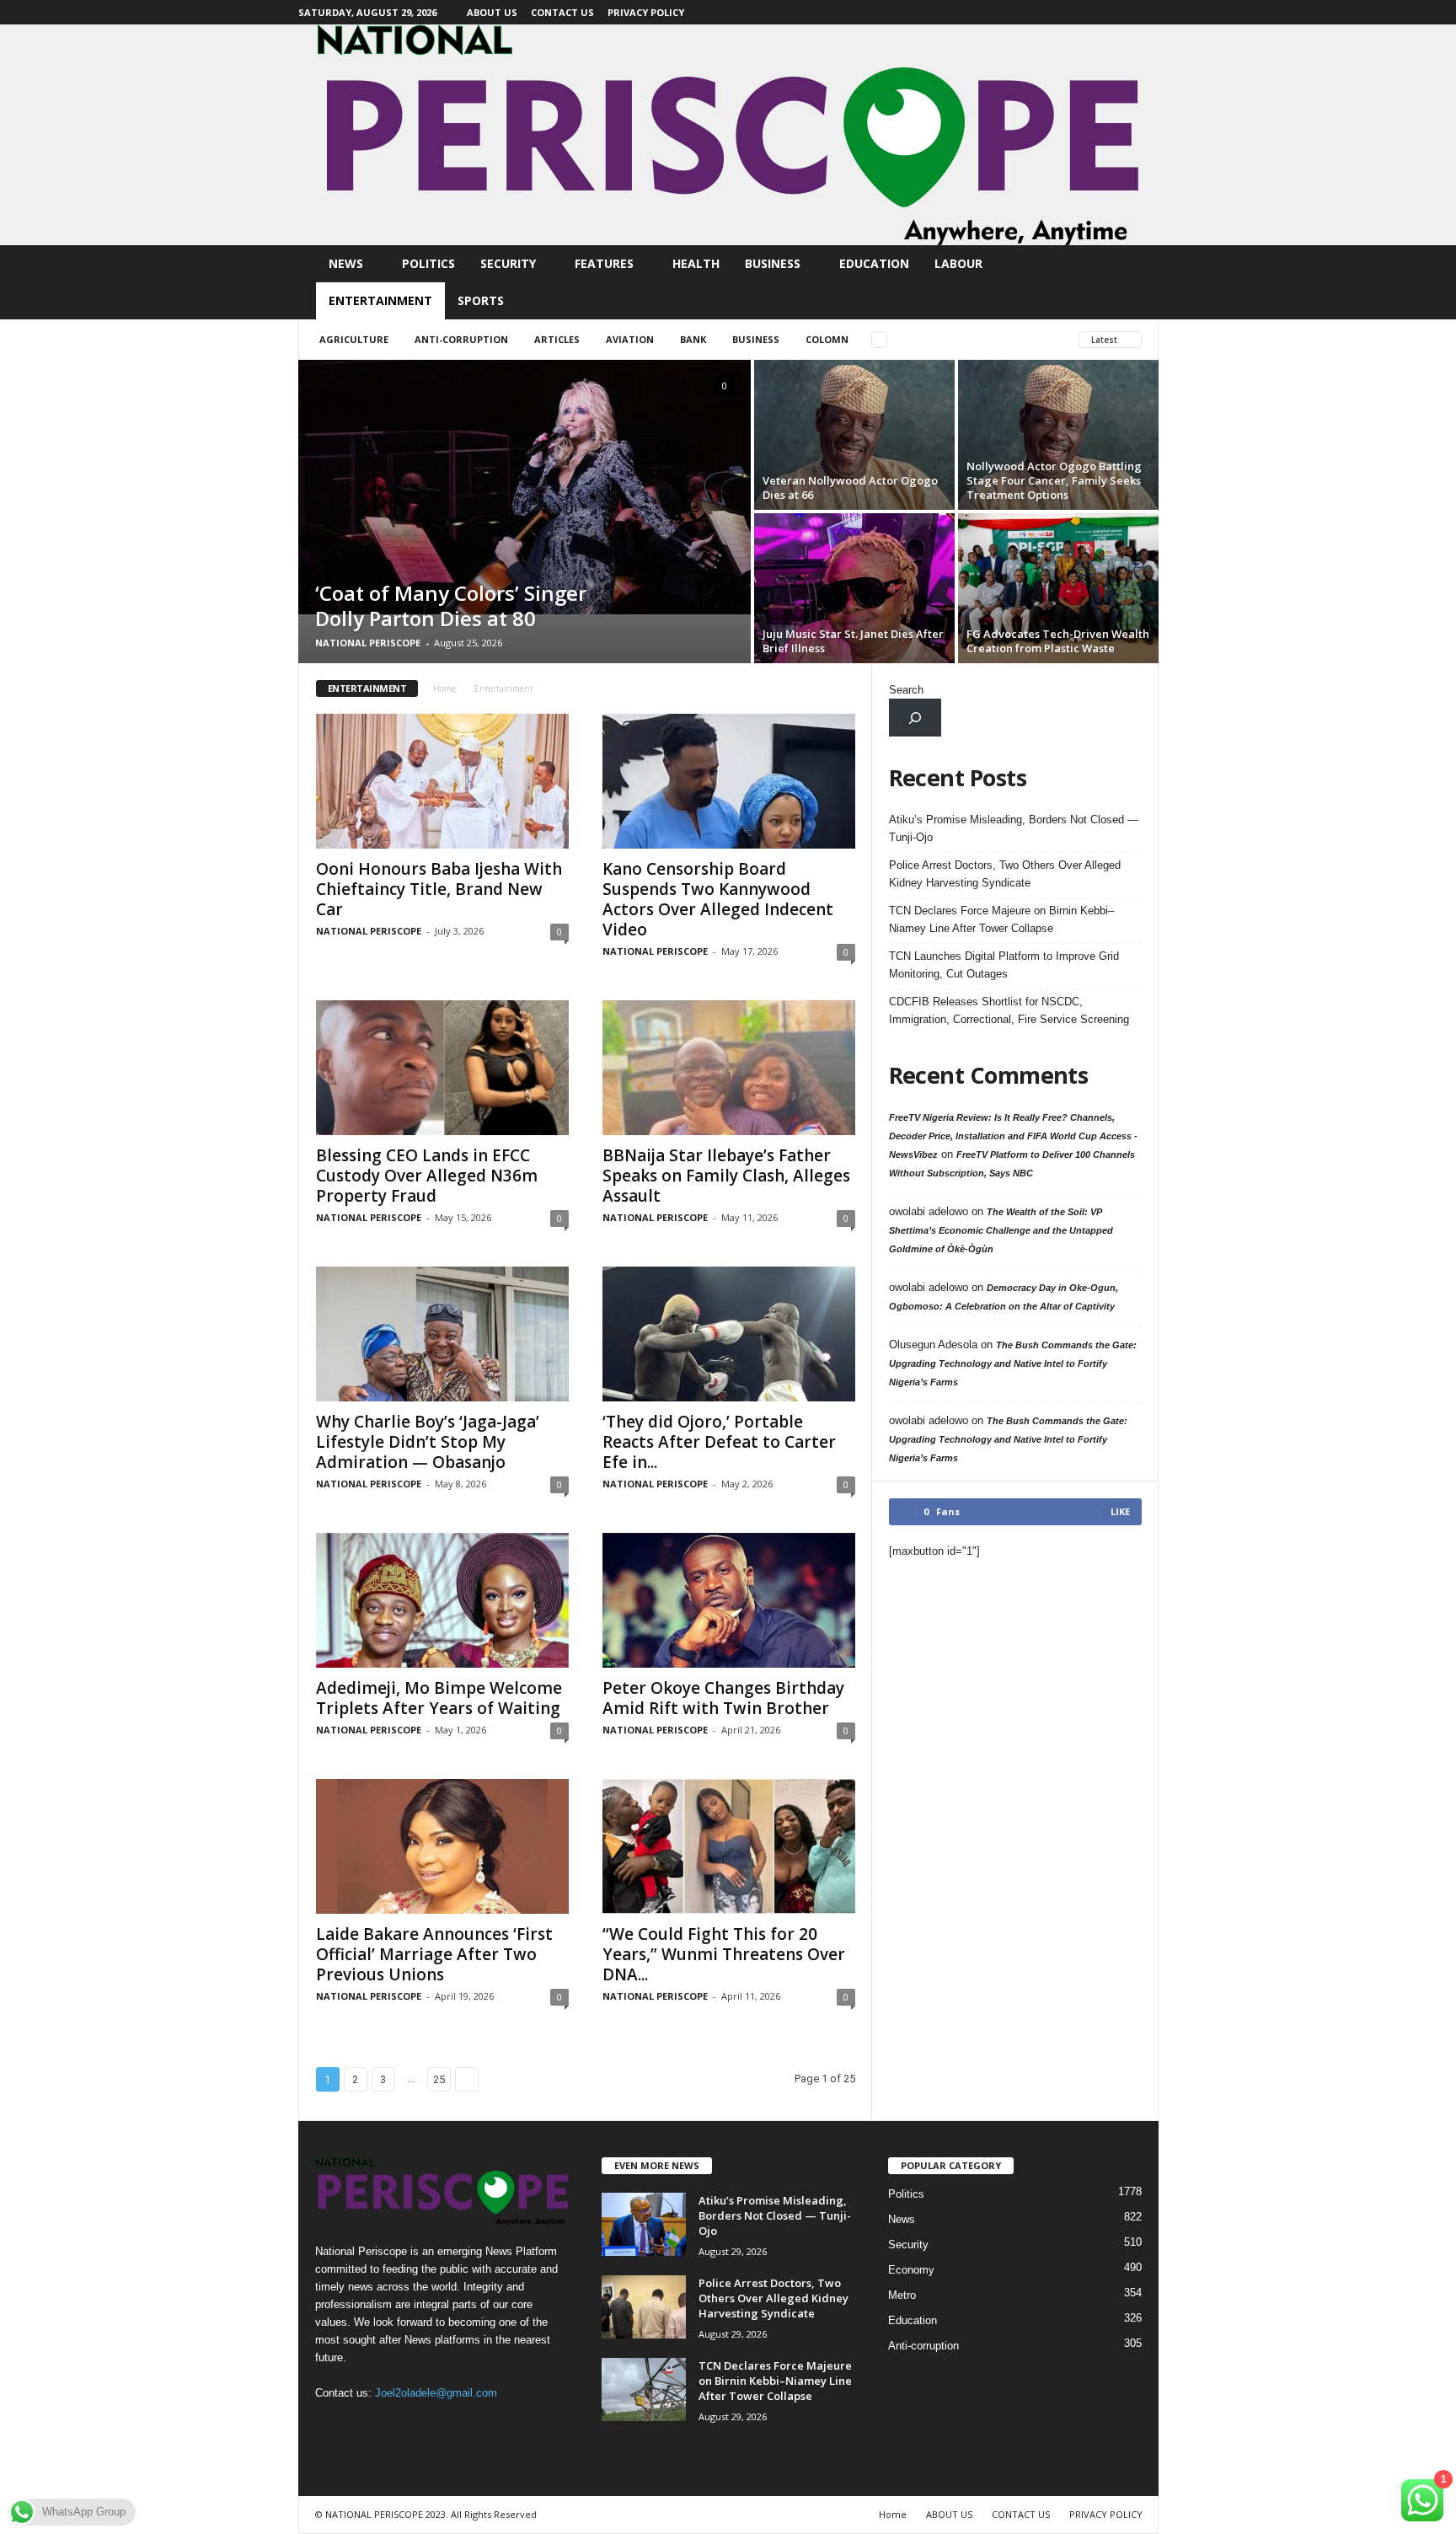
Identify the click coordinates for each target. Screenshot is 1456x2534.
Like (1120, 1511)
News (346, 263)
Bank (693, 339)
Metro (902, 2295)
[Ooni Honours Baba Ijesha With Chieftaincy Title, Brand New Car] (442, 781)
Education (874, 263)
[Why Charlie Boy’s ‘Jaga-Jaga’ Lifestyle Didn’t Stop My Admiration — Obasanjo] (442, 1334)
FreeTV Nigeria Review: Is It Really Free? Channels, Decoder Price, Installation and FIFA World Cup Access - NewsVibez (1013, 1136)
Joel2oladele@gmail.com (436, 2393)
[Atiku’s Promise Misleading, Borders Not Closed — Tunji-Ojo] (644, 2224)
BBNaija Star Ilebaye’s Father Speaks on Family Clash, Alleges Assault (726, 1176)
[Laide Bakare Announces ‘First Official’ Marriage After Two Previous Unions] (442, 1846)
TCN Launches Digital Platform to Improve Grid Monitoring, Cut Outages (1004, 965)
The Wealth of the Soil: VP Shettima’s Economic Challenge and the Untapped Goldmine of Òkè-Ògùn (1001, 1230)
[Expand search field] (915, 718)
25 (439, 2079)
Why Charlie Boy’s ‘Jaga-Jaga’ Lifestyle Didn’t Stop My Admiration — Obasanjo (428, 1442)
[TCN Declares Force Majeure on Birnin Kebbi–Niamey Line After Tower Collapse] (644, 2389)
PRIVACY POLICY (646, 12)
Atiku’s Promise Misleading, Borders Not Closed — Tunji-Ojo (1014, 828)
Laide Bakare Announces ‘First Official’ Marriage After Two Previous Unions (434, 1954)
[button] (1133, 282)
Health (696, 263)
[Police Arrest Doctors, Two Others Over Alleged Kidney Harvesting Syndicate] (644, 2307)
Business (773, 263)
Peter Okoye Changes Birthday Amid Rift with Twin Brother (723, 1698)
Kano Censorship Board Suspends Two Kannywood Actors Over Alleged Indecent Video (718, 899)
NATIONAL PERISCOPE (368, 643)
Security (508, 263)
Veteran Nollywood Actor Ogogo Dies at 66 (850, 488)
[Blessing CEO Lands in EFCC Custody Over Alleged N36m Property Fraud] (442, 1068)
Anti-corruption (461, 339)
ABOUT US (492, 12)
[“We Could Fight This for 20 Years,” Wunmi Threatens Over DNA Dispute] (729, 1846)
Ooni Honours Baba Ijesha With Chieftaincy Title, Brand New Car (439, 889)
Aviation (630, 339)
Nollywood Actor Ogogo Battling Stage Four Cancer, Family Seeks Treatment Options (1054, 480)
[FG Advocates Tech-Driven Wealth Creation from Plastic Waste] (1058, 588)
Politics (428, 263)
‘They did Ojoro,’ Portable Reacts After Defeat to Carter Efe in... (719, 1442)
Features (604, 263)
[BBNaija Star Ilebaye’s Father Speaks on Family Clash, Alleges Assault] (729, 1068)
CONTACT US (562, 12)
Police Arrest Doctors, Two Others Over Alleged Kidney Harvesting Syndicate (1005, 874)
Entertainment (380, 300)
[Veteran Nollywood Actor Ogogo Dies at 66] (854, 435)
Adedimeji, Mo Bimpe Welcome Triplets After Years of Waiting (439, 1698)
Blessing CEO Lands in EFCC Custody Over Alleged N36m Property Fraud (427, 1176)
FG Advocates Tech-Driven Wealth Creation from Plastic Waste (1058, 641)
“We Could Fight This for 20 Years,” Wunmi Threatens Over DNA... (724, 1954)
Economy (911, 2270)
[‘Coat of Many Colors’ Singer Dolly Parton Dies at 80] (525, 487)
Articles (557, 339)
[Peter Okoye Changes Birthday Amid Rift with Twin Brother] (729, 1600)
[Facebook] (1146, 12)
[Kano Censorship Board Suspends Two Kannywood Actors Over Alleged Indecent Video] (729, 781)
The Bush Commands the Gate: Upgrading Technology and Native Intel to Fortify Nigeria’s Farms (1013, 1363)
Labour (958, 263)
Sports (481, 300)
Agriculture (354, 339)
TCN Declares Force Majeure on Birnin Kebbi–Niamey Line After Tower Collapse (1001, 919)
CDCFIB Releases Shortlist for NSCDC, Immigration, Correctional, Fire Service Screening (1009, 1010)
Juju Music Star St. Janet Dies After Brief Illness (853, 641)
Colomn (827, 339)
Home (444, 688)
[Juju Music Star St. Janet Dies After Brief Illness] (854, 588)
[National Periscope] (728, 135)
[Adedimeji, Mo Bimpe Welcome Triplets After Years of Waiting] (442, 1600)
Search (906, 690)
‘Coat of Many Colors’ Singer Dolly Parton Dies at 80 (451, 605)
